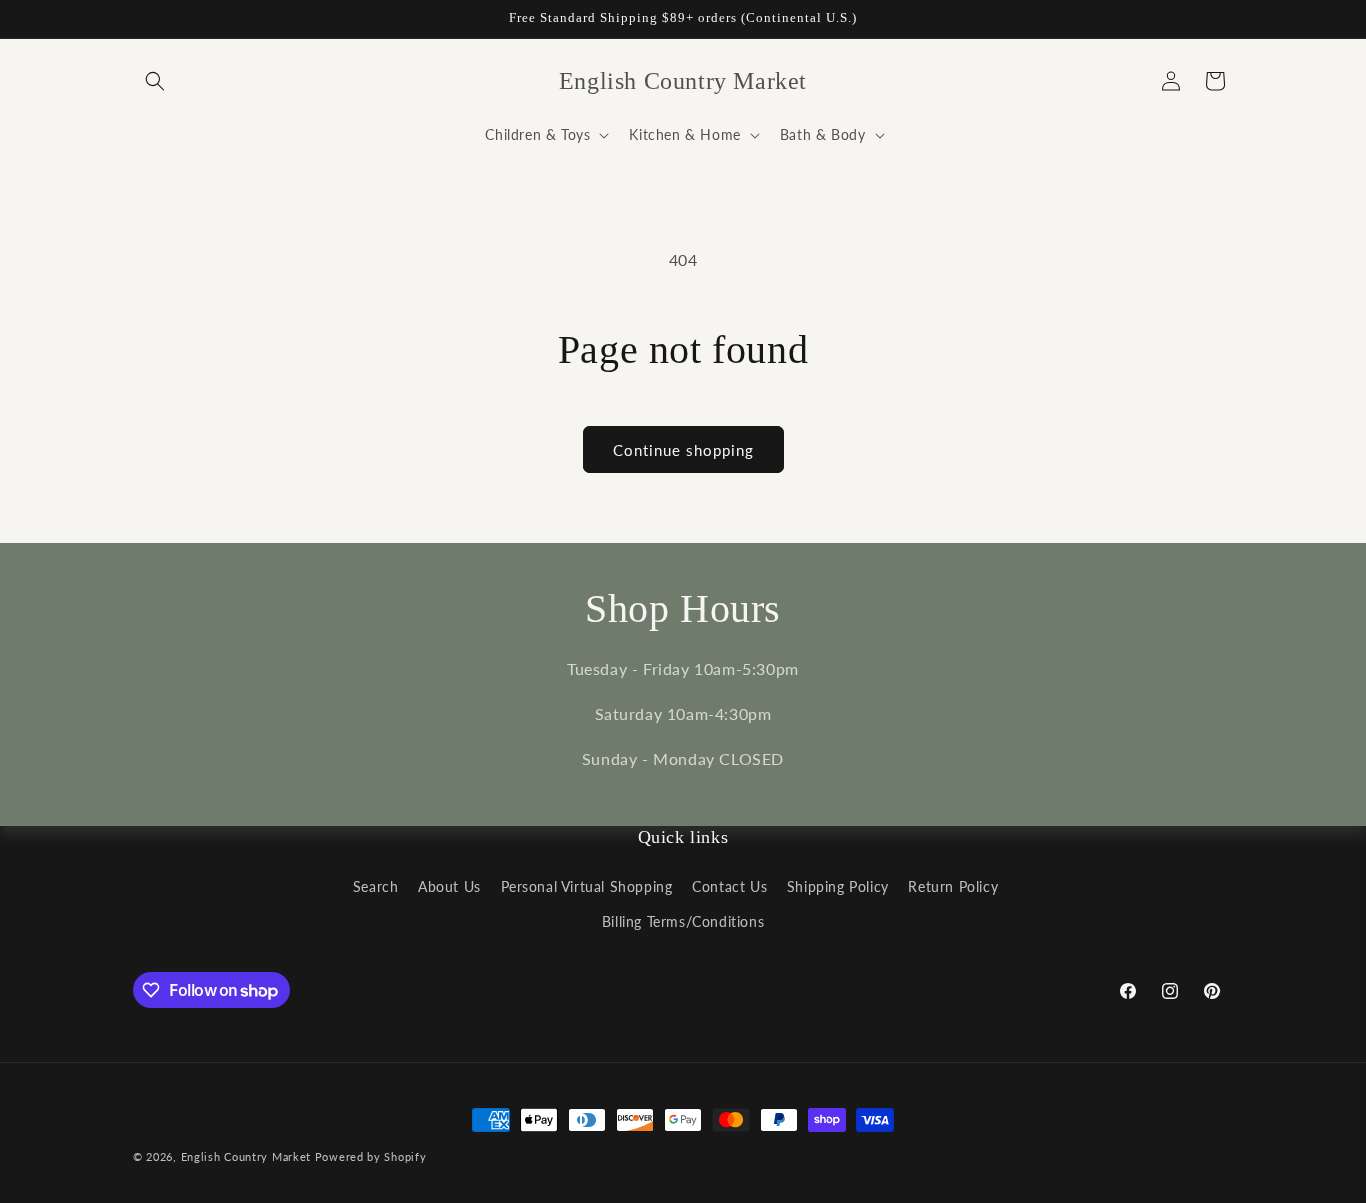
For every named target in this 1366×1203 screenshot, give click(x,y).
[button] (155, 81)
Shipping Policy (838, 886)
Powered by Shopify (371, 1156)
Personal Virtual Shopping (587, 886)
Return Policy (953, 886)
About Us (449, 886)
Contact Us (729, 886)
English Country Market (246, 1156)
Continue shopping (683, 450)
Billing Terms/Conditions (683, 921)
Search (376, 886)
